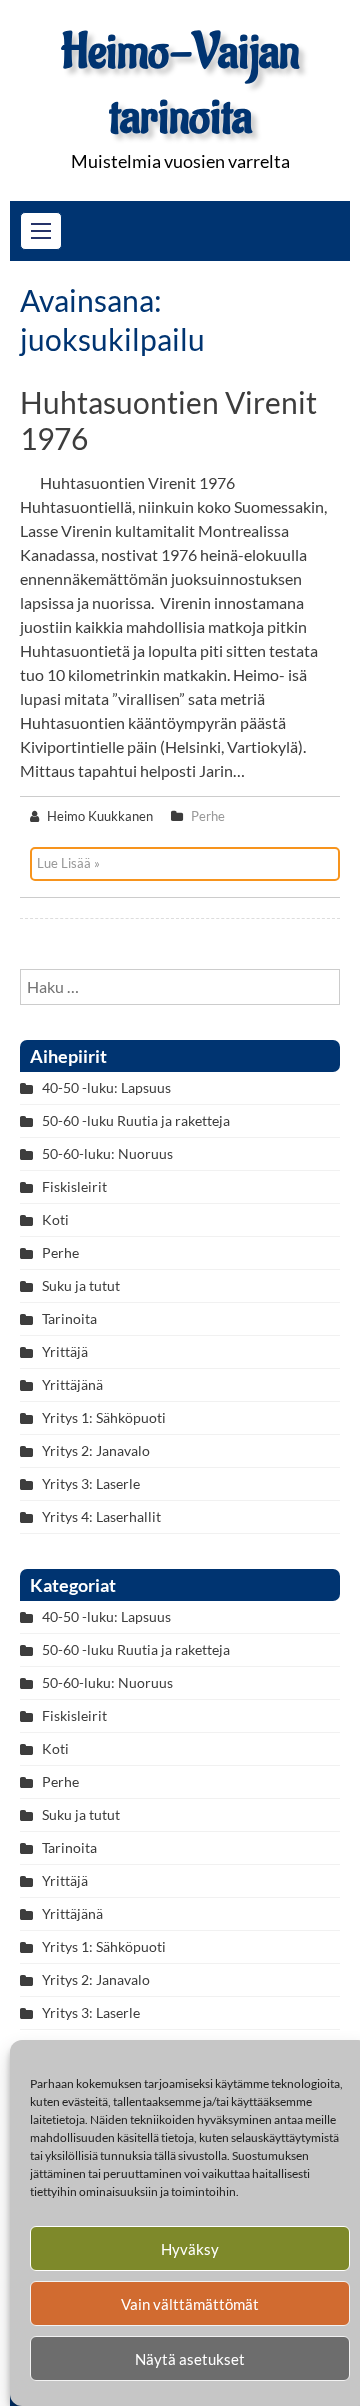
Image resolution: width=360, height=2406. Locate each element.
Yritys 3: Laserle (91, 1483)
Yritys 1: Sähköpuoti (104, 1417)
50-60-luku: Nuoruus (107, 1153)
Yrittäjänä (72, 1384)
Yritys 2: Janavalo (96, 1450)
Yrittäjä (65, 1351)
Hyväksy (190, 2249)
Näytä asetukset (190, 2359)
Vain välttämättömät (190, 2304)
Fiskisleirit (74, 1186)
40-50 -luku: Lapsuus (106, 1087)
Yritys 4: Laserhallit (101, 1516)
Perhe (208, 816)
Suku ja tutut (81, 1285)
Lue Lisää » (68, 863)
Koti (55, 1219)
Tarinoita (69, 1318)
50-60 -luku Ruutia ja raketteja (136, 1120)
